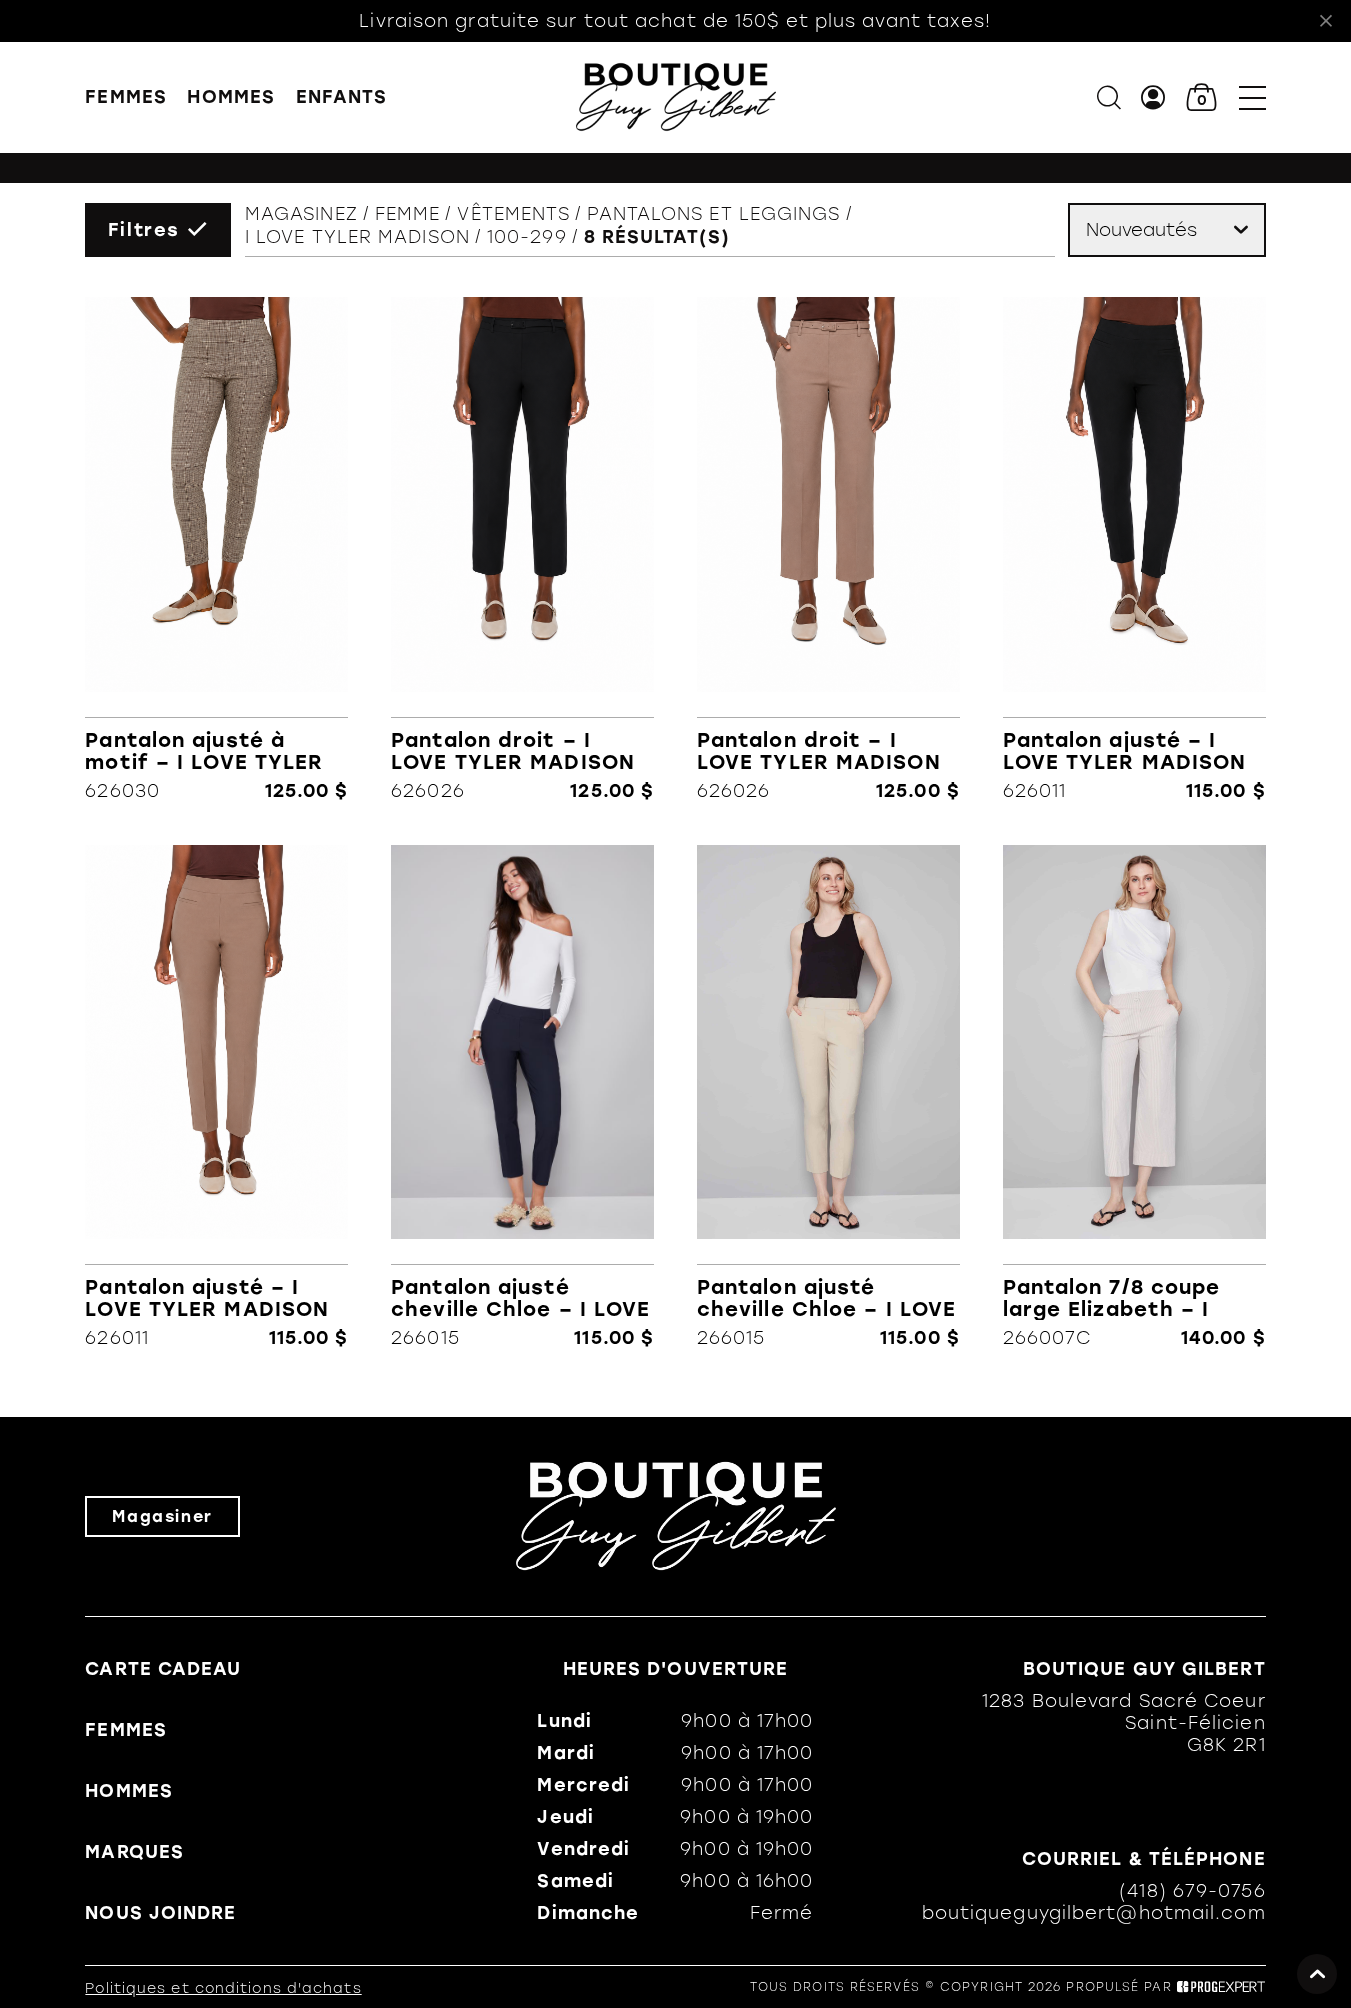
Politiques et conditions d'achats (223, 1988)
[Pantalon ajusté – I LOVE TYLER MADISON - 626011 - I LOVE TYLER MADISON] (1134, 549)
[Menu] (1252, 97)
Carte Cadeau (163, 1669)
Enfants (342, 97)
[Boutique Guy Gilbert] (676, 97)
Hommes (231, 97)
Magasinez (301, 214)
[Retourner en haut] (1317, 1974)
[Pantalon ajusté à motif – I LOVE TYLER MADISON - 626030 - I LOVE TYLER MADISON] (216, 549)
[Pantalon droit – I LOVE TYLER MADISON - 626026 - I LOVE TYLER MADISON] (522, 549)
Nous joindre (160, 1913)
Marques (134, 1852)
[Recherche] (1109, 97)
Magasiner (162, 1516)
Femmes (126, 97)
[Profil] (1153, 97)
